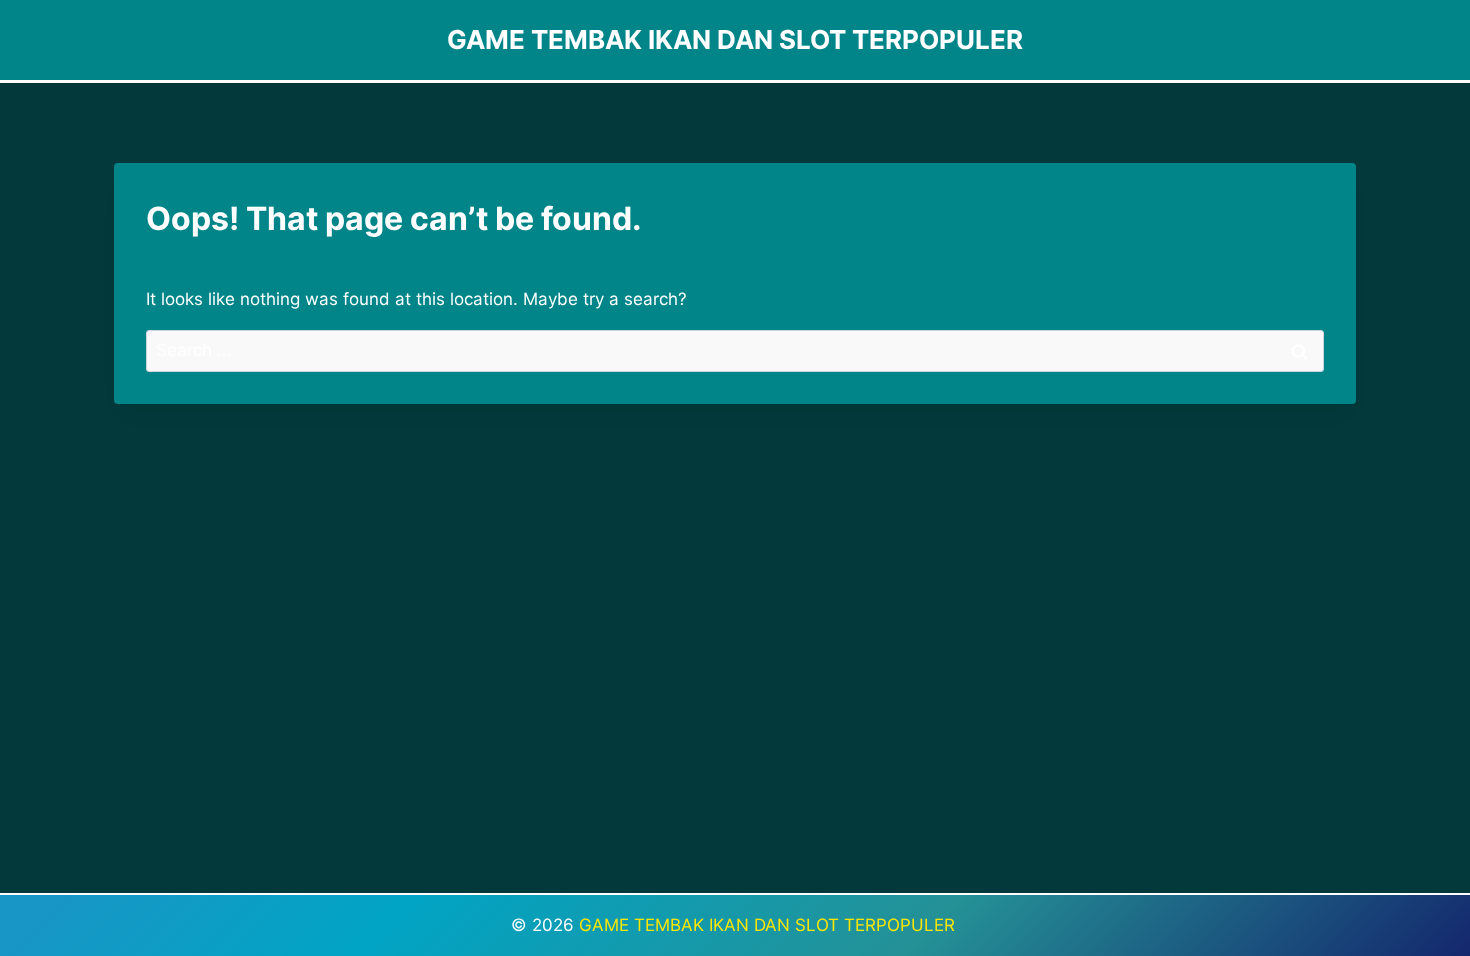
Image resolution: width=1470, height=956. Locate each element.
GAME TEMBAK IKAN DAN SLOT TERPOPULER (769, 925)
